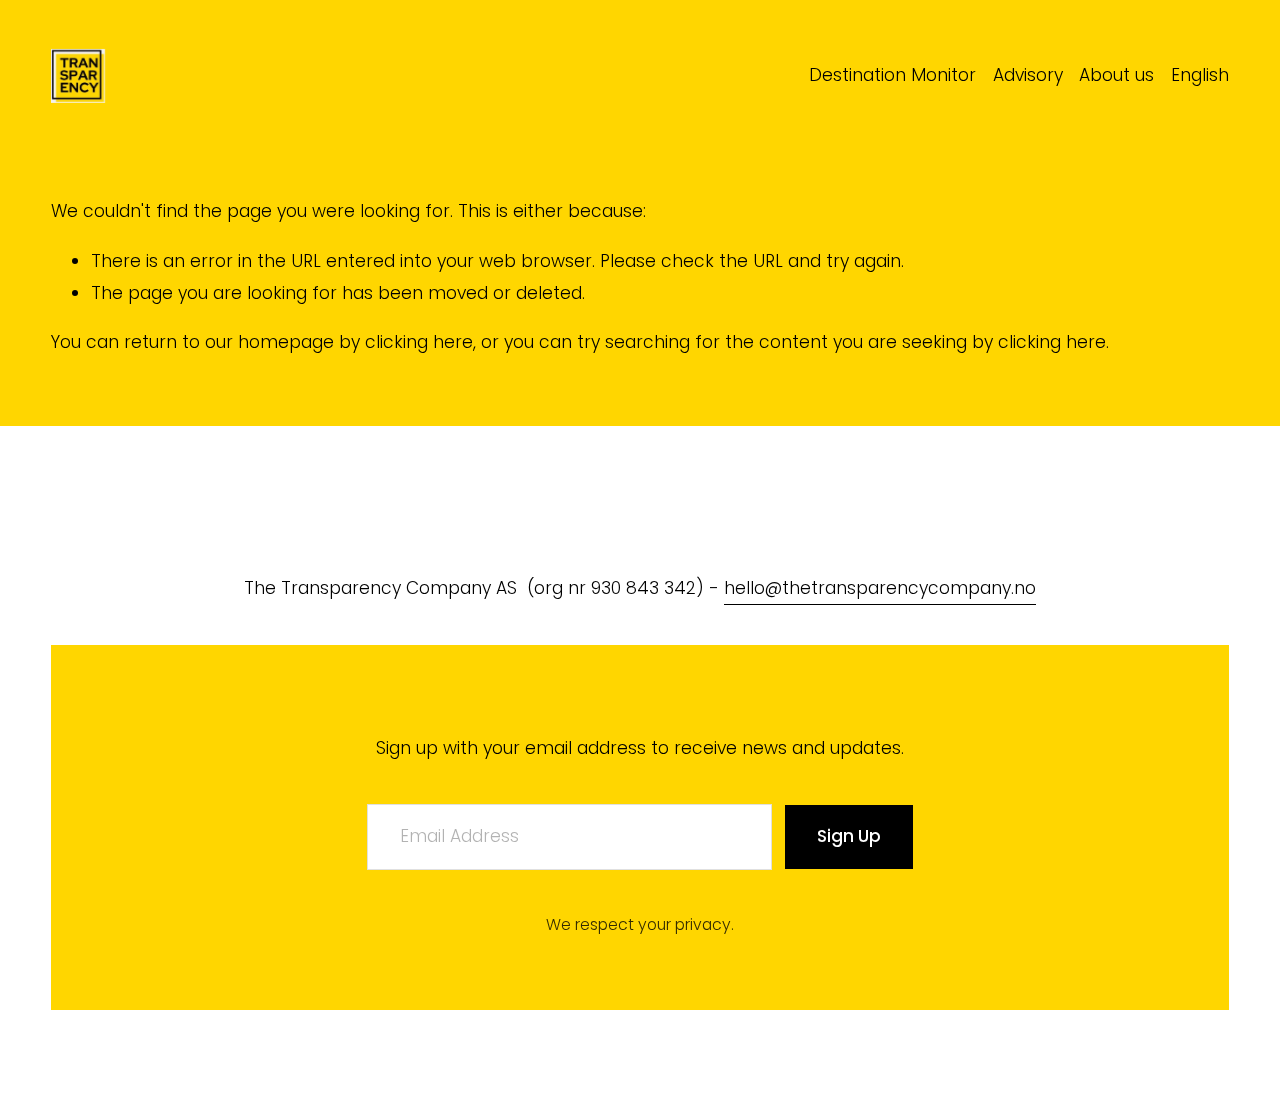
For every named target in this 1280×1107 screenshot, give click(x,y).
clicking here (419, 342)
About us (1116, 75)
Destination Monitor (892, 75)
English (1200, 75)
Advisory (1028, 75)
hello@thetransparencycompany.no (880, 588)
